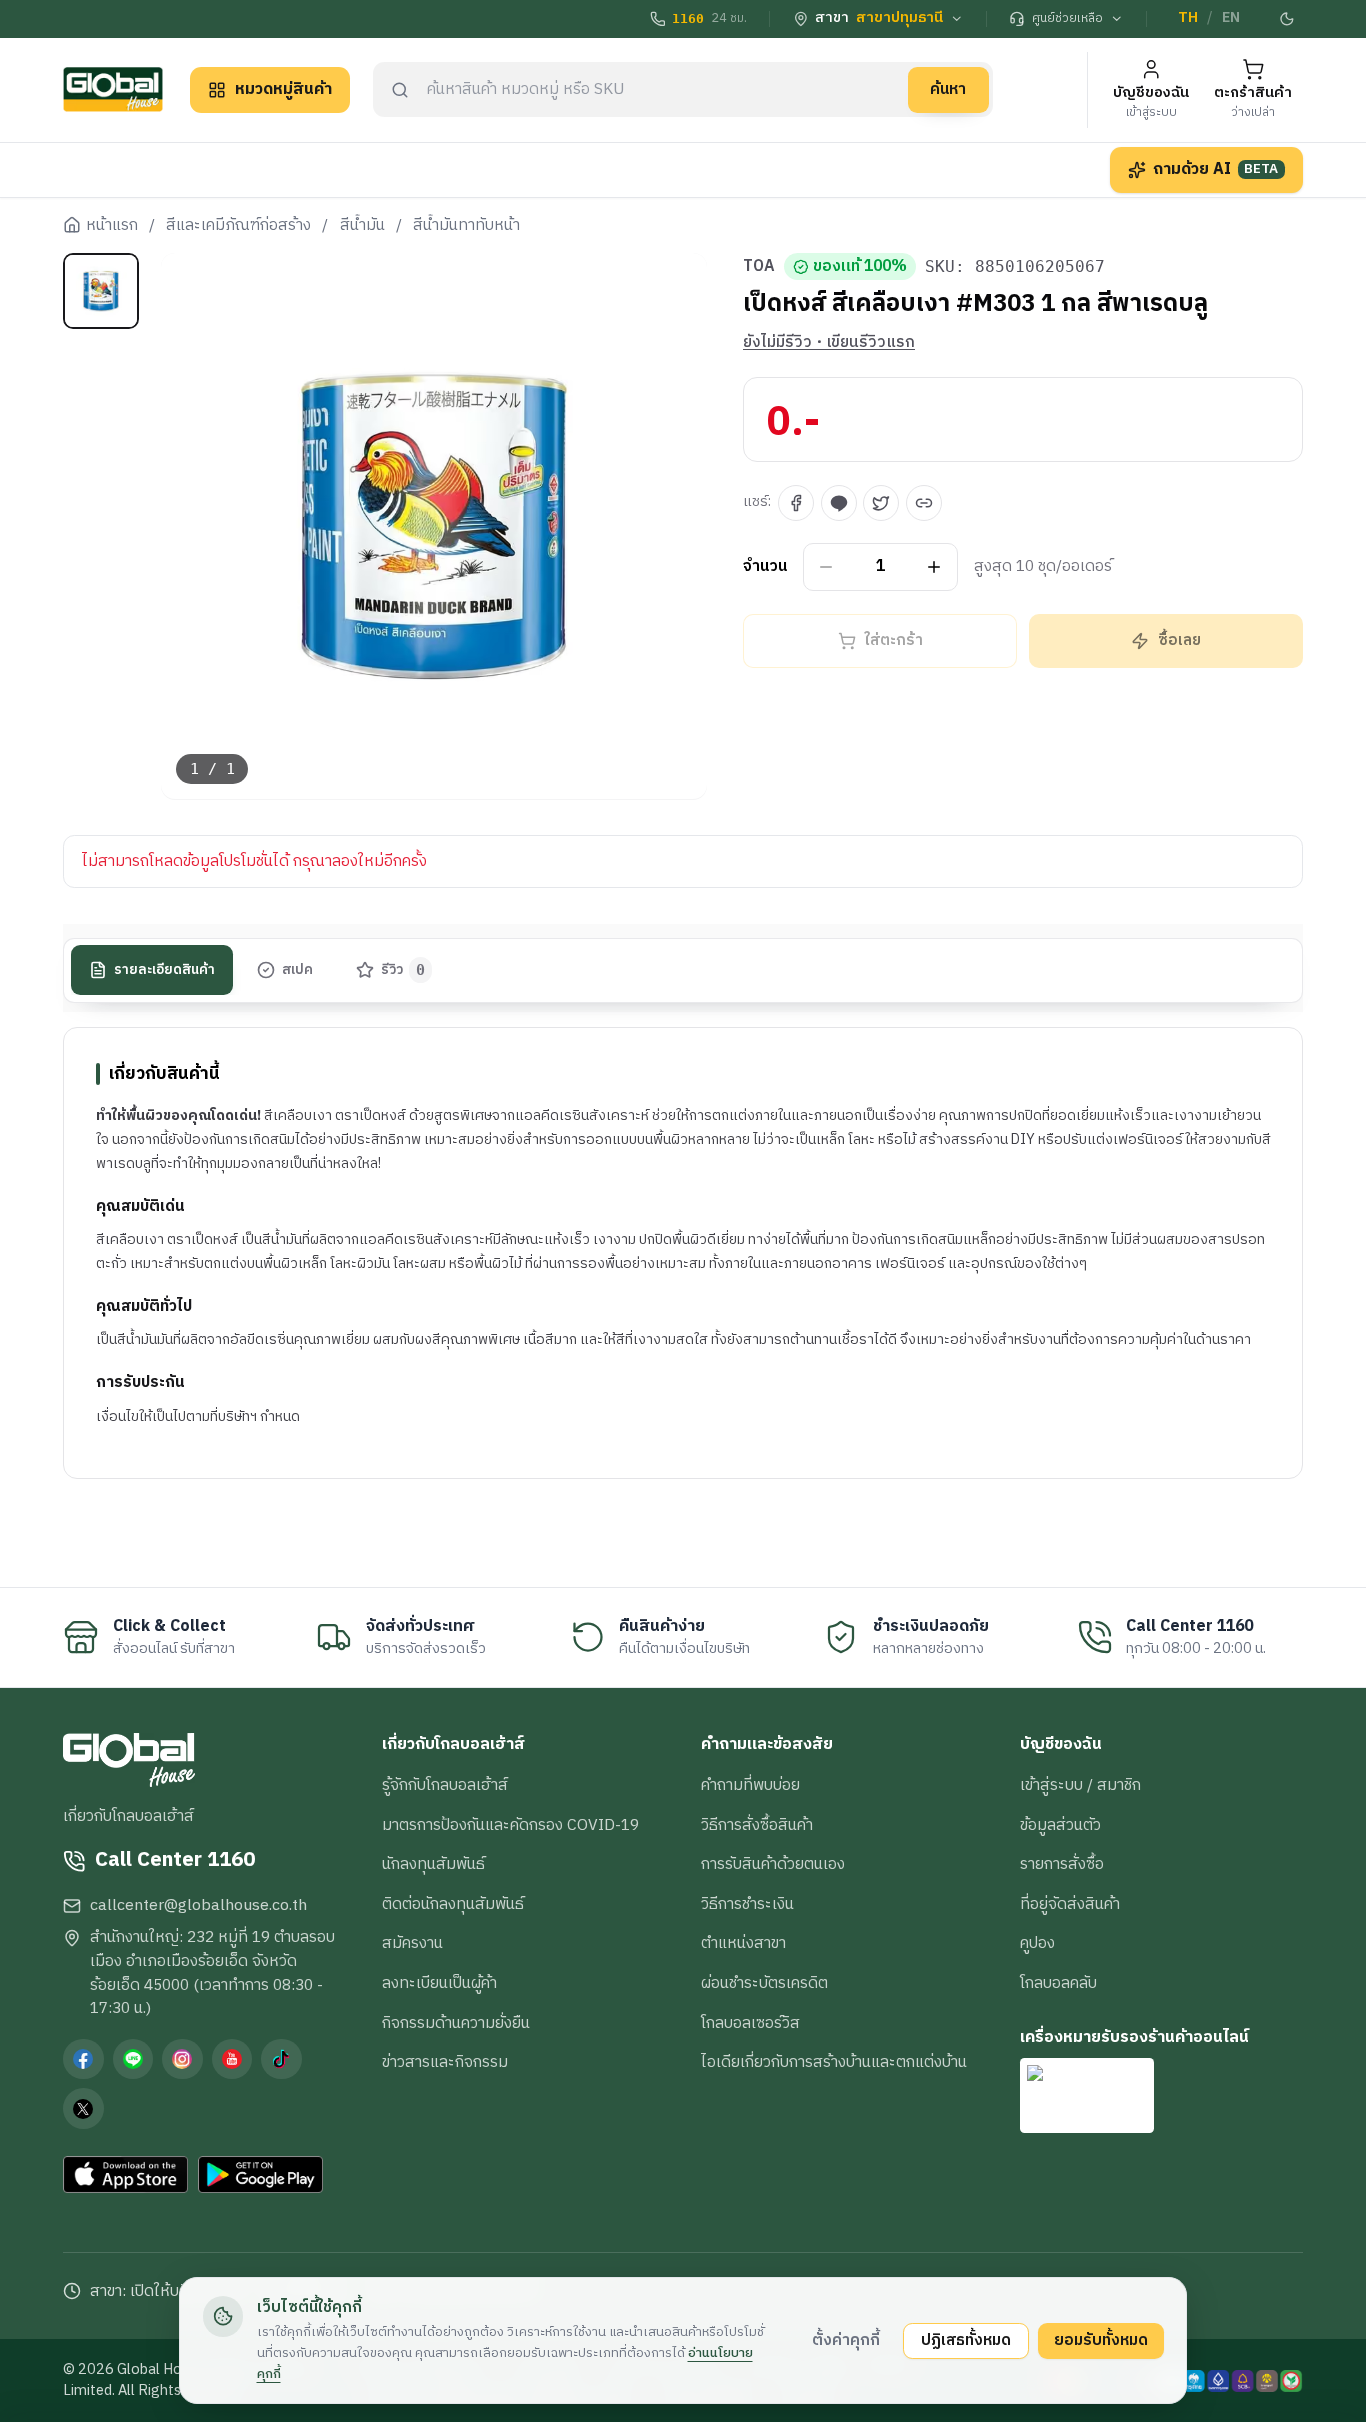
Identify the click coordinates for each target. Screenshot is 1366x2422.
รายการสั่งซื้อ (1062, 1864)
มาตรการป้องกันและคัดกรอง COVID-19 (510, 1825)
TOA (759, 267)
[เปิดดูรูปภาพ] (434, 526)
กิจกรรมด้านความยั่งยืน (456, 2023)
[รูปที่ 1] (101, 291)
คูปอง (1037, 1943)
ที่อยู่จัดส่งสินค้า (1070, 1904)
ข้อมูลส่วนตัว (1060, 1825)
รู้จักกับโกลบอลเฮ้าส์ (445, 1785)
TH (1188, 18)
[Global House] (113, 89)
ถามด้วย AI (1216, 169)
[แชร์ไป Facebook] (796, 503)
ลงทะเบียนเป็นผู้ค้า (439, 1983)
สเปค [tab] (297, 970)
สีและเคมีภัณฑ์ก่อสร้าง (238, 226)
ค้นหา (948, 89)
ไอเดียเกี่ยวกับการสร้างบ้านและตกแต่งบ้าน (834, 2062)
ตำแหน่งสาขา (743, 1943)
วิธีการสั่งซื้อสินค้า (757, 1825)
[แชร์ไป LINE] (839, 503)
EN (1231, 18)
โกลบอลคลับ (1058, 1983)
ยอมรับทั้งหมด (1101, 2340)
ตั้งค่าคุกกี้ (846, 2340)
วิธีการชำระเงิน (747, 1904)
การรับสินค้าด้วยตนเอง (773, 1864)
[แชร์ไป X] (881, 503)
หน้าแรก (112, 226)
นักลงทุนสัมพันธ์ (433, 1864)
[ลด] (826, 567)
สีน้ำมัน (362, 226)
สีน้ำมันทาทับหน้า (466, 226)
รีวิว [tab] (403, 970)
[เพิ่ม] (934, 567)
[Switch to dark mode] (1288, 19)
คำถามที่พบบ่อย (750, 1785)
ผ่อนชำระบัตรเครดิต (764, 1983)
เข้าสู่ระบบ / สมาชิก (1080, 1785)
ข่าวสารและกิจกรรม (445, 2062)
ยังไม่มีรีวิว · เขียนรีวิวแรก (829, 343)
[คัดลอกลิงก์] (924, 503)
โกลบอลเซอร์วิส (750, 2023)
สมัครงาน (412, 1943)
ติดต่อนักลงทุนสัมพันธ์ (453, 1904)
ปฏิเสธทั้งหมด (966, 2340)
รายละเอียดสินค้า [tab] (164, 970)
